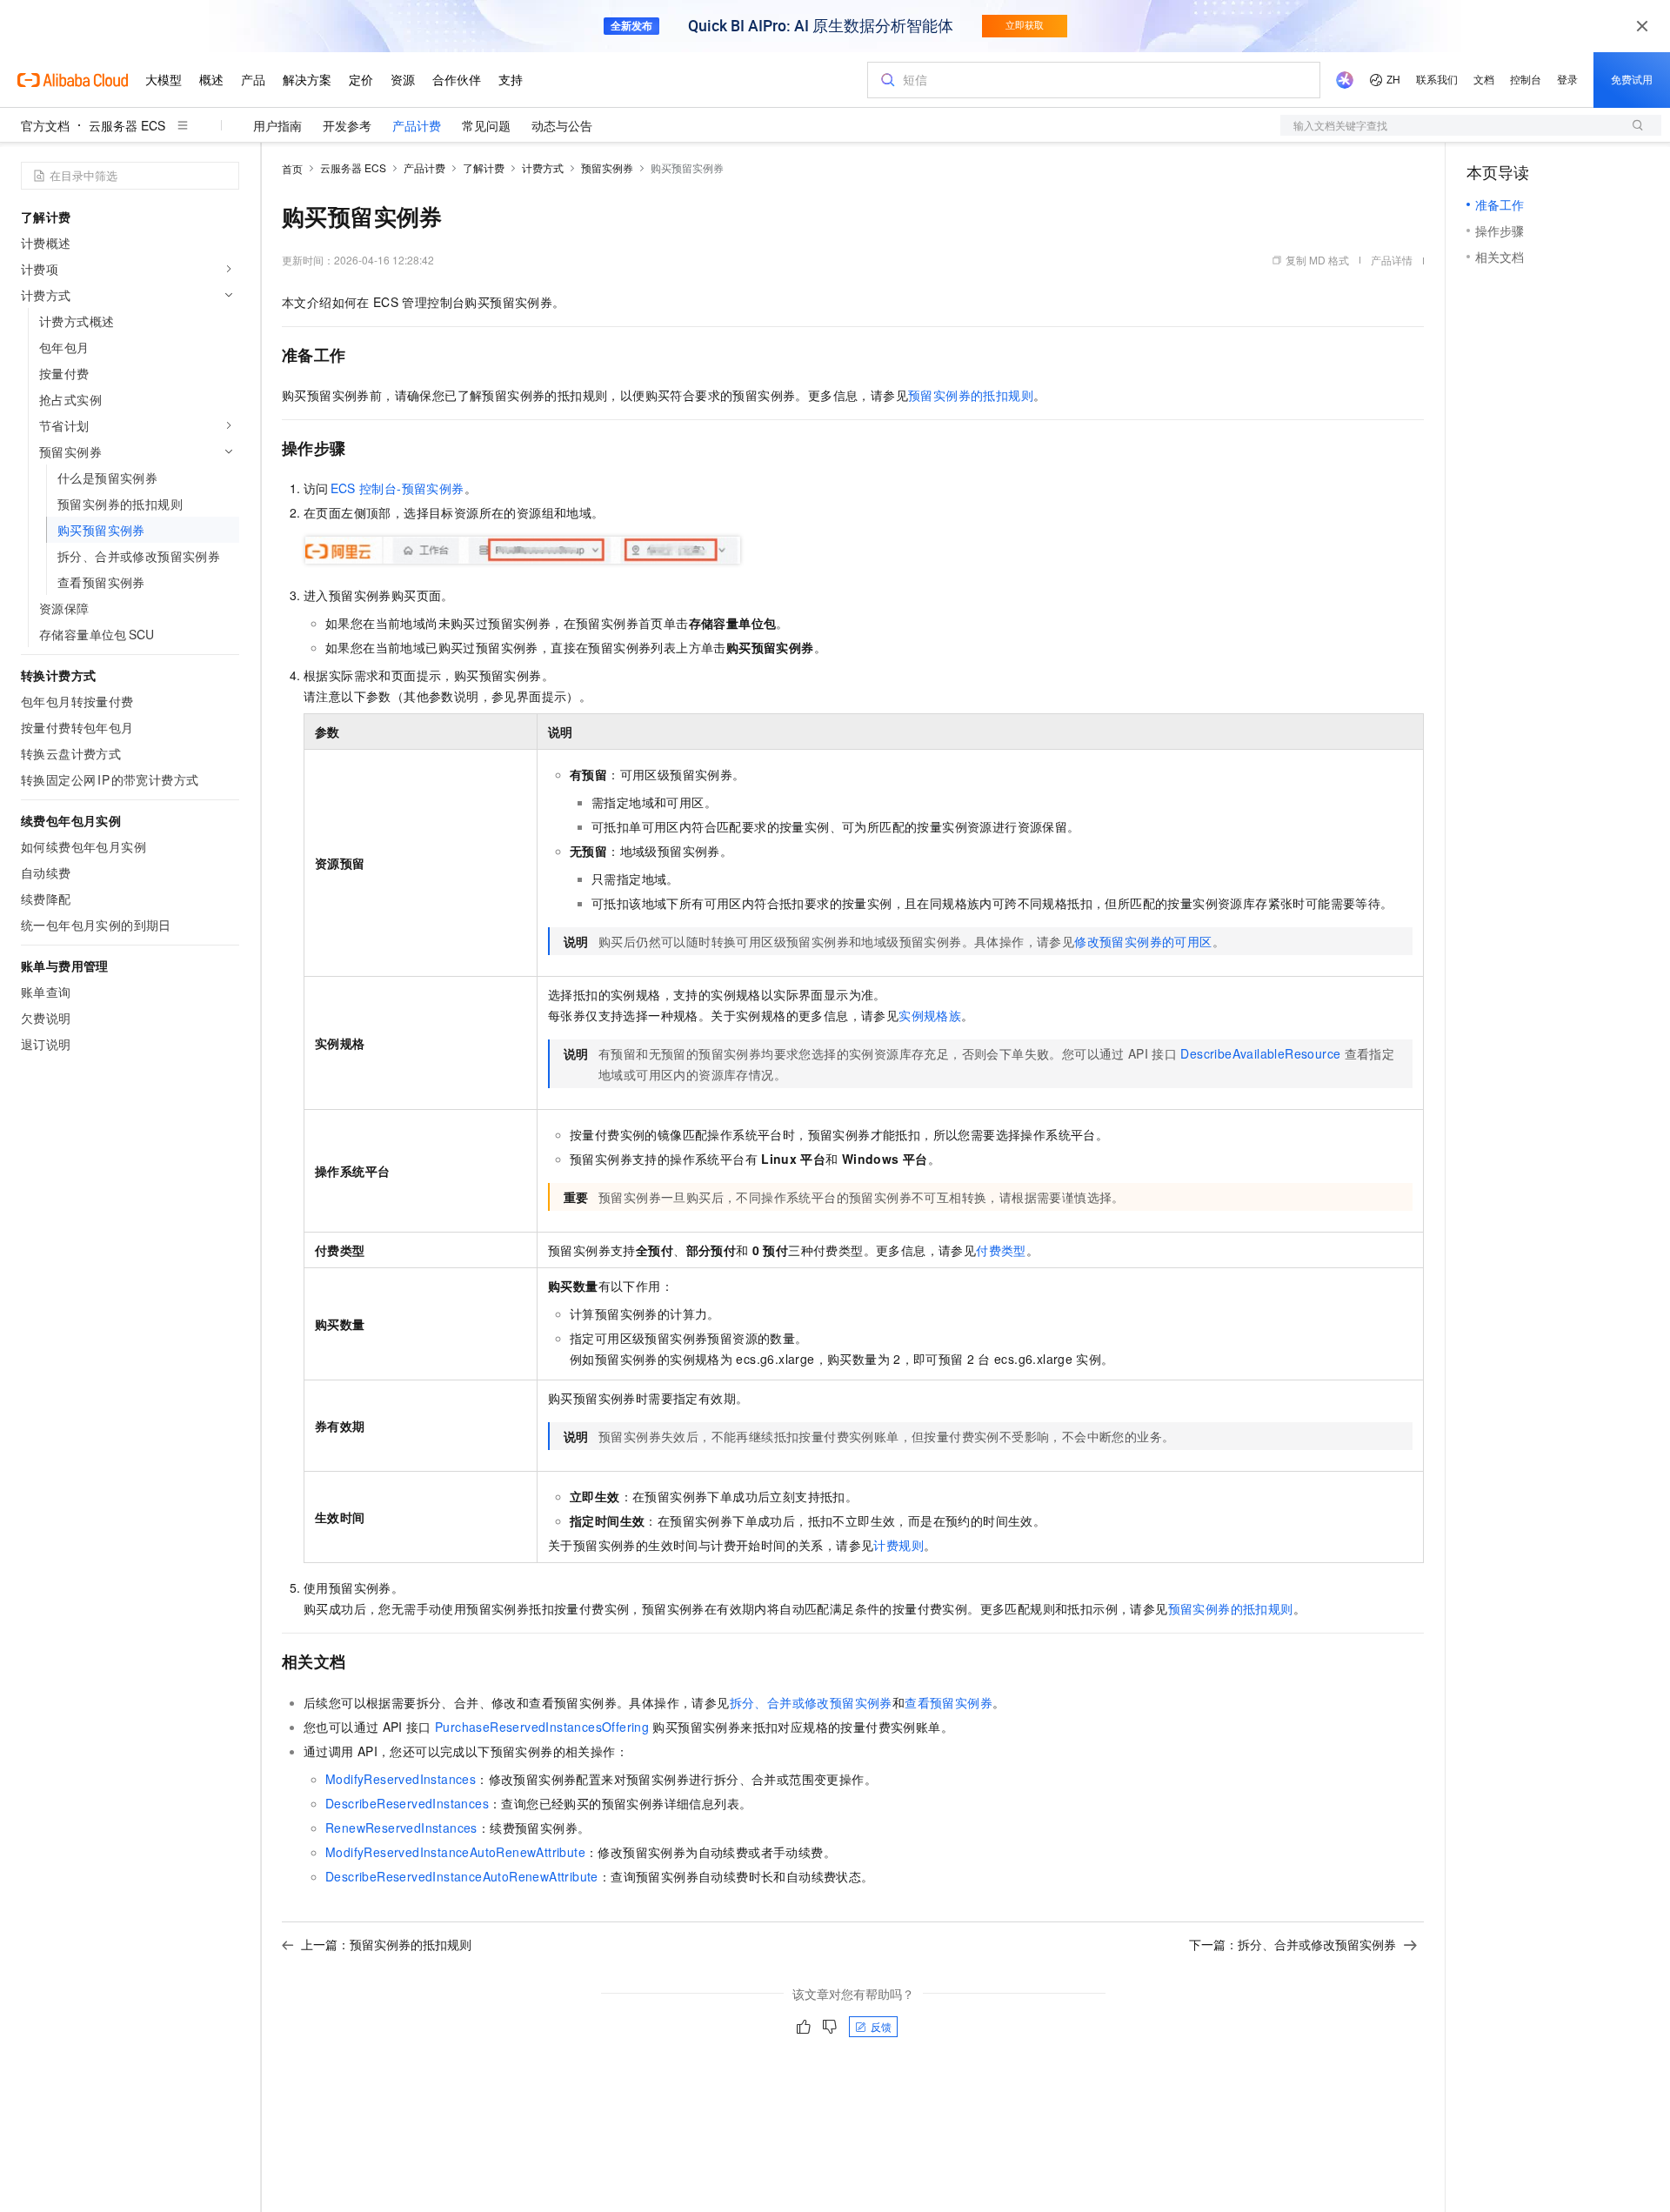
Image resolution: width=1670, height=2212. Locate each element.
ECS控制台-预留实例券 (397, 488)
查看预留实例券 (949, 1702)
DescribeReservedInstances (407, 1803)
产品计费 (417, 125)
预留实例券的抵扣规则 (971, 395)
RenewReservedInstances (401, 1828)
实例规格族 (930, 1015)
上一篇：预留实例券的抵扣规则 (386, 1944)
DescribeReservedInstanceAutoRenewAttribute (462, 1876)
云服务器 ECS (127, 125)
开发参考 (347, 125)
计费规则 (898, 1545)
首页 (292, 168)
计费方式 (543, 167)
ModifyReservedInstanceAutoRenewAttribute (455, 1852)
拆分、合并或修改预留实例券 (811, 1702)
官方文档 (45, 125)
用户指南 (277, 125)
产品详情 (1392, 260)
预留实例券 (607, 167)
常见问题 (486, 125)
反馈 (881, 2026)
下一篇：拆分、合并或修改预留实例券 (1293, 1944)
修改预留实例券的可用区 (1143, 941)
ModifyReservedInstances (401, 1779)
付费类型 (1001, 1250)
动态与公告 (562, 125)
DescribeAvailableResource (1260, 1053)
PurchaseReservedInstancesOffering (542, 1727)
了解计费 (484, 167)
